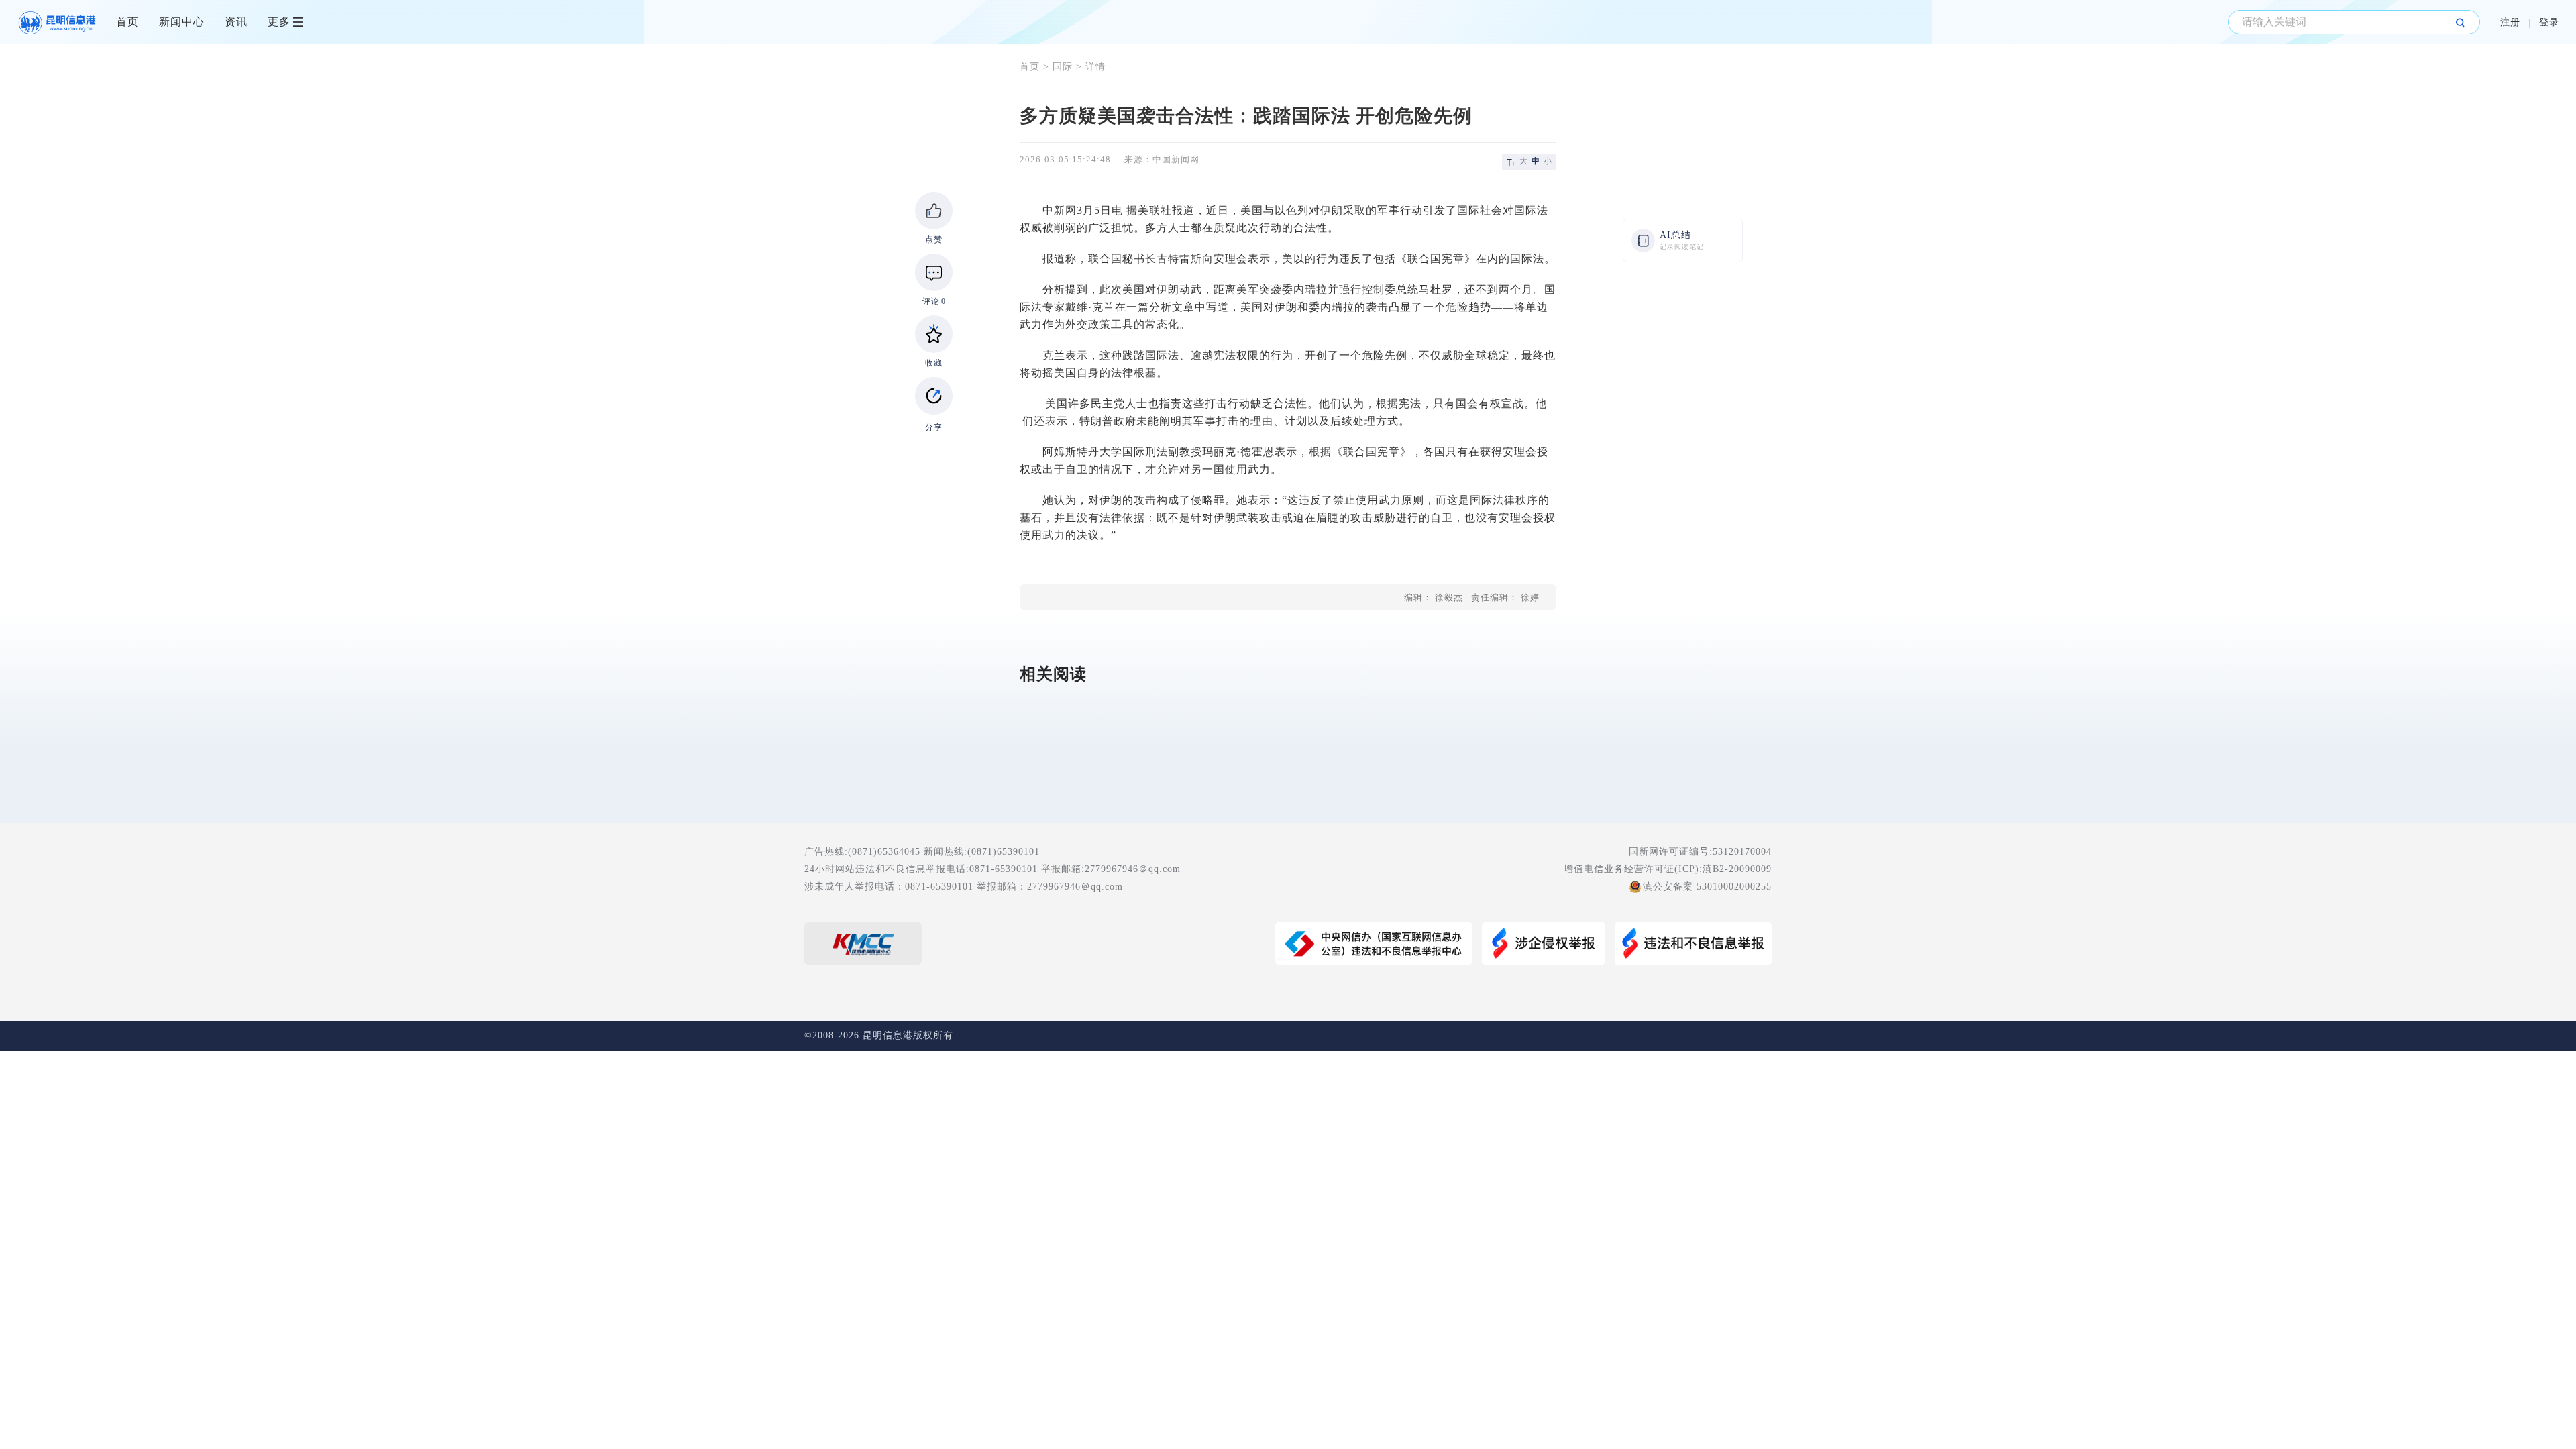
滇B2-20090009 (1737, 869)
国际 (1063, 67)
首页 (127, 22)
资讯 (236, 22)
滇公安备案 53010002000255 (1707, 887)
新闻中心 (182, 22)
